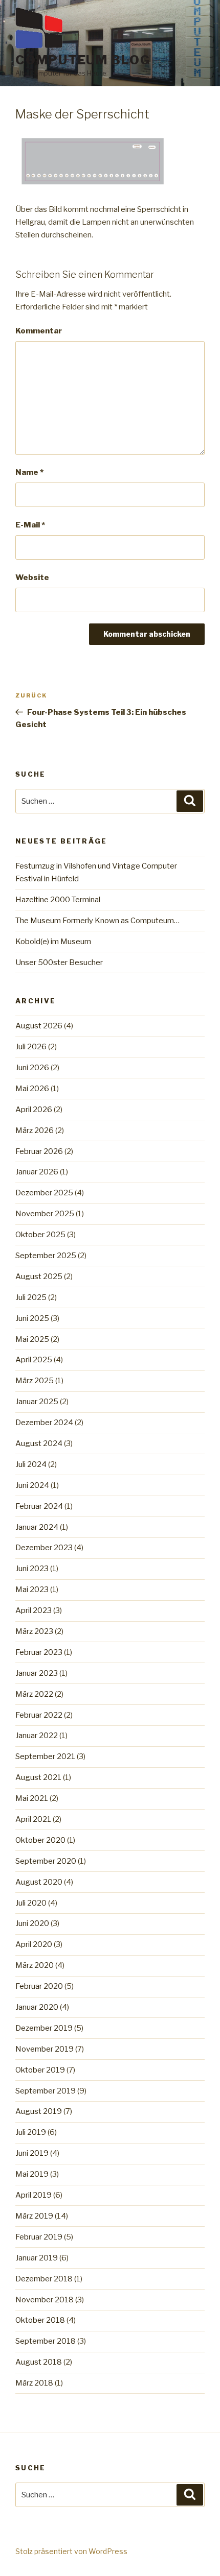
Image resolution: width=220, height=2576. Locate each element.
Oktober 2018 (40, 2320)
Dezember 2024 (44, 1423)
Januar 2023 (37, 1673)
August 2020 (39, 1882)
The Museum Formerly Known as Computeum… (97, 921)
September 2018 (46, 2341)
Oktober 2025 (40, 1235)
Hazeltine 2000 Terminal (58, 900)
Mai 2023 (32, 1590)
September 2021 (45, 1756)
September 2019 (46, 2091)
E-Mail (30, 525)
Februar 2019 (39, 2237)
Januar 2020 (37, 2007)
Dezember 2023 (44, 1548)
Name (29, 472)
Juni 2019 (32, 2153)
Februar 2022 (39, 1715)
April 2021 (33, 1819)
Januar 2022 (37, 1736)
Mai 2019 (32, 2174)
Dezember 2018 (44, 2279)
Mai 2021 (32, 1798)
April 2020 (34, 1944)
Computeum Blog (83, 60)
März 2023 (34, 1631)
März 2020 (35, 1965)
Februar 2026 (39, 1151)
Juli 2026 (31, 1047)
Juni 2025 (32, 1318)
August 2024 (39, 1443)
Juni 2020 (32, 1923)
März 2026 (35, 1130)
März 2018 (34, 2383)
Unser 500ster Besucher (59, 962)
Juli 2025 (31, 1297)
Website (32, 577)
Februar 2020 (39, 1986)
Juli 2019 (31, 2132)
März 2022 (34, 1694)
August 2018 (39, 2362)
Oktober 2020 (40, 1840)
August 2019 (39, 2111)
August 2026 (39, 1026)
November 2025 (45, 1214)
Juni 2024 (32, 1485)
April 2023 (34, 1610)
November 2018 (45, 2300)
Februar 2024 (39, 1506)
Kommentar (39, 331)
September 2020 (46, 1861)
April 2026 (34, 1110)
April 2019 (34, 2195)
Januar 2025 (37, 1402)
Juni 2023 (32, 1569)
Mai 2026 (32, 1089)
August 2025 (39, 1277)
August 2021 (38, 1777)
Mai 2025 (32, 1339)
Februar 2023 (39, 1652)
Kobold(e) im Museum (53, 942)
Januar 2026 (37, 1172)
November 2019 (45, 2049)
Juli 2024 (31, 1464)
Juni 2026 (32, 1068)
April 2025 (34, 1360)
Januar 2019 (37, 2258)
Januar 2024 (37, 1527)
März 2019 (34, 2216)
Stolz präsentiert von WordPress (71, 2551)
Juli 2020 (31, 1903)
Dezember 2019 (44, 2028)
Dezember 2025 (44, 1193)
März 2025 (35, 1381)
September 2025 (46, 1256)
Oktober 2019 (40, 2070)
